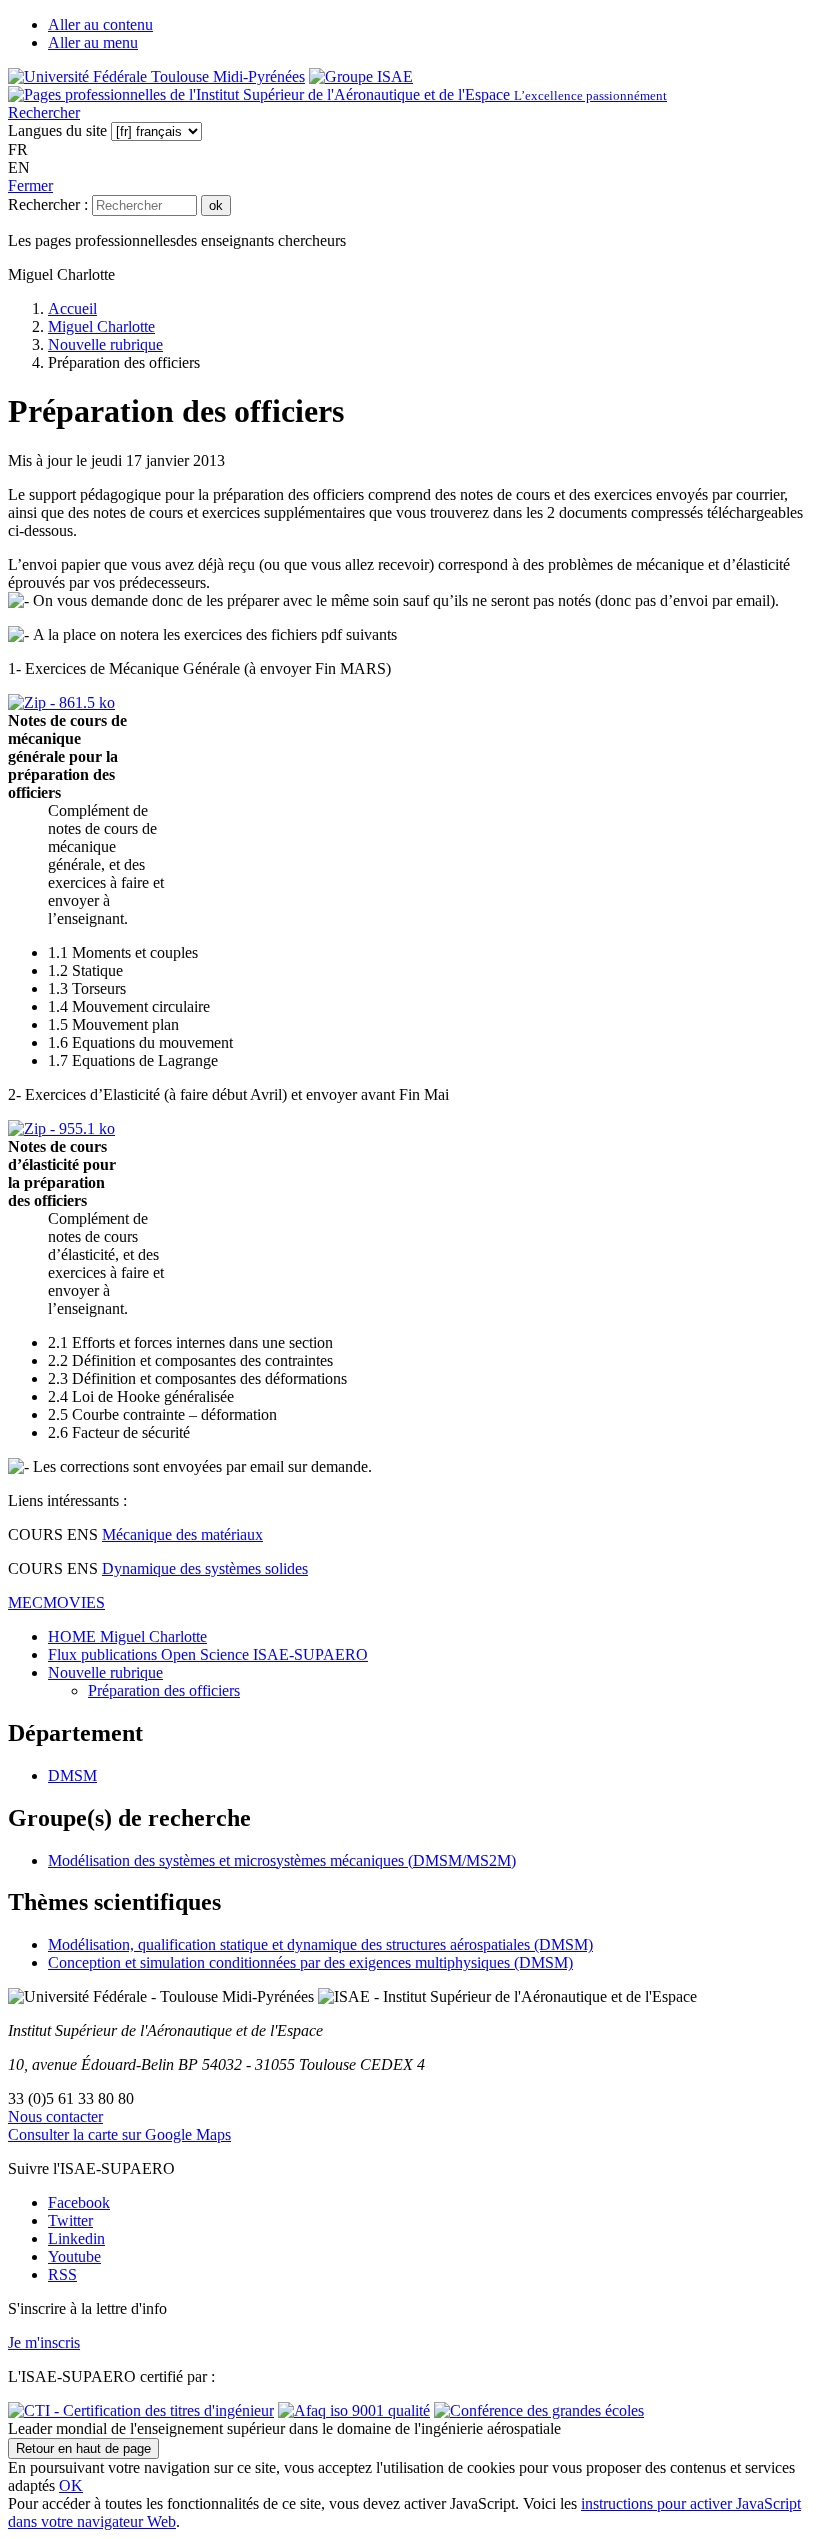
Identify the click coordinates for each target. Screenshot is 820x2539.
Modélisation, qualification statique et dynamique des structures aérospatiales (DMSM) (320, 1944)
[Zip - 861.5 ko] (61, 702)
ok (216, 205)
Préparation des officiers (164, 1690)
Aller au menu (93, 42)
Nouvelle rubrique (105, 1672)
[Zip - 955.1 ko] (61, 1128)
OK (71, 2485)
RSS (62, 2274)
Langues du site (57, 130)
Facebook (79, 2202)
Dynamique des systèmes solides (205, 1568)
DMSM (72, 1775)
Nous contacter (55, 2116)
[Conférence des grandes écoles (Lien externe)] (539, 2410)
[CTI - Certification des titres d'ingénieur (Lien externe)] (141, 2410)
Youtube (74, 2256)
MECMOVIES (56, 1602)
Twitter (70, 2220)
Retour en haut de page (83, 2448)
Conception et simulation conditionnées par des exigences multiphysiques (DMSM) (310, 1962)
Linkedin (76, 2238)
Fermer (30, 185)
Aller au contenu (100, 24)
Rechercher (44, 112)
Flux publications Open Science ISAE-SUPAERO (208, 1654)
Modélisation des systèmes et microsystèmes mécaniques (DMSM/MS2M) (282, 1860)
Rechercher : (48, 204)
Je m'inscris (44, 2342)
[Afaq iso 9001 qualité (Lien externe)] (354, 2410)
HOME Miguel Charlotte (127, 1636)
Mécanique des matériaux (182, 1534)
